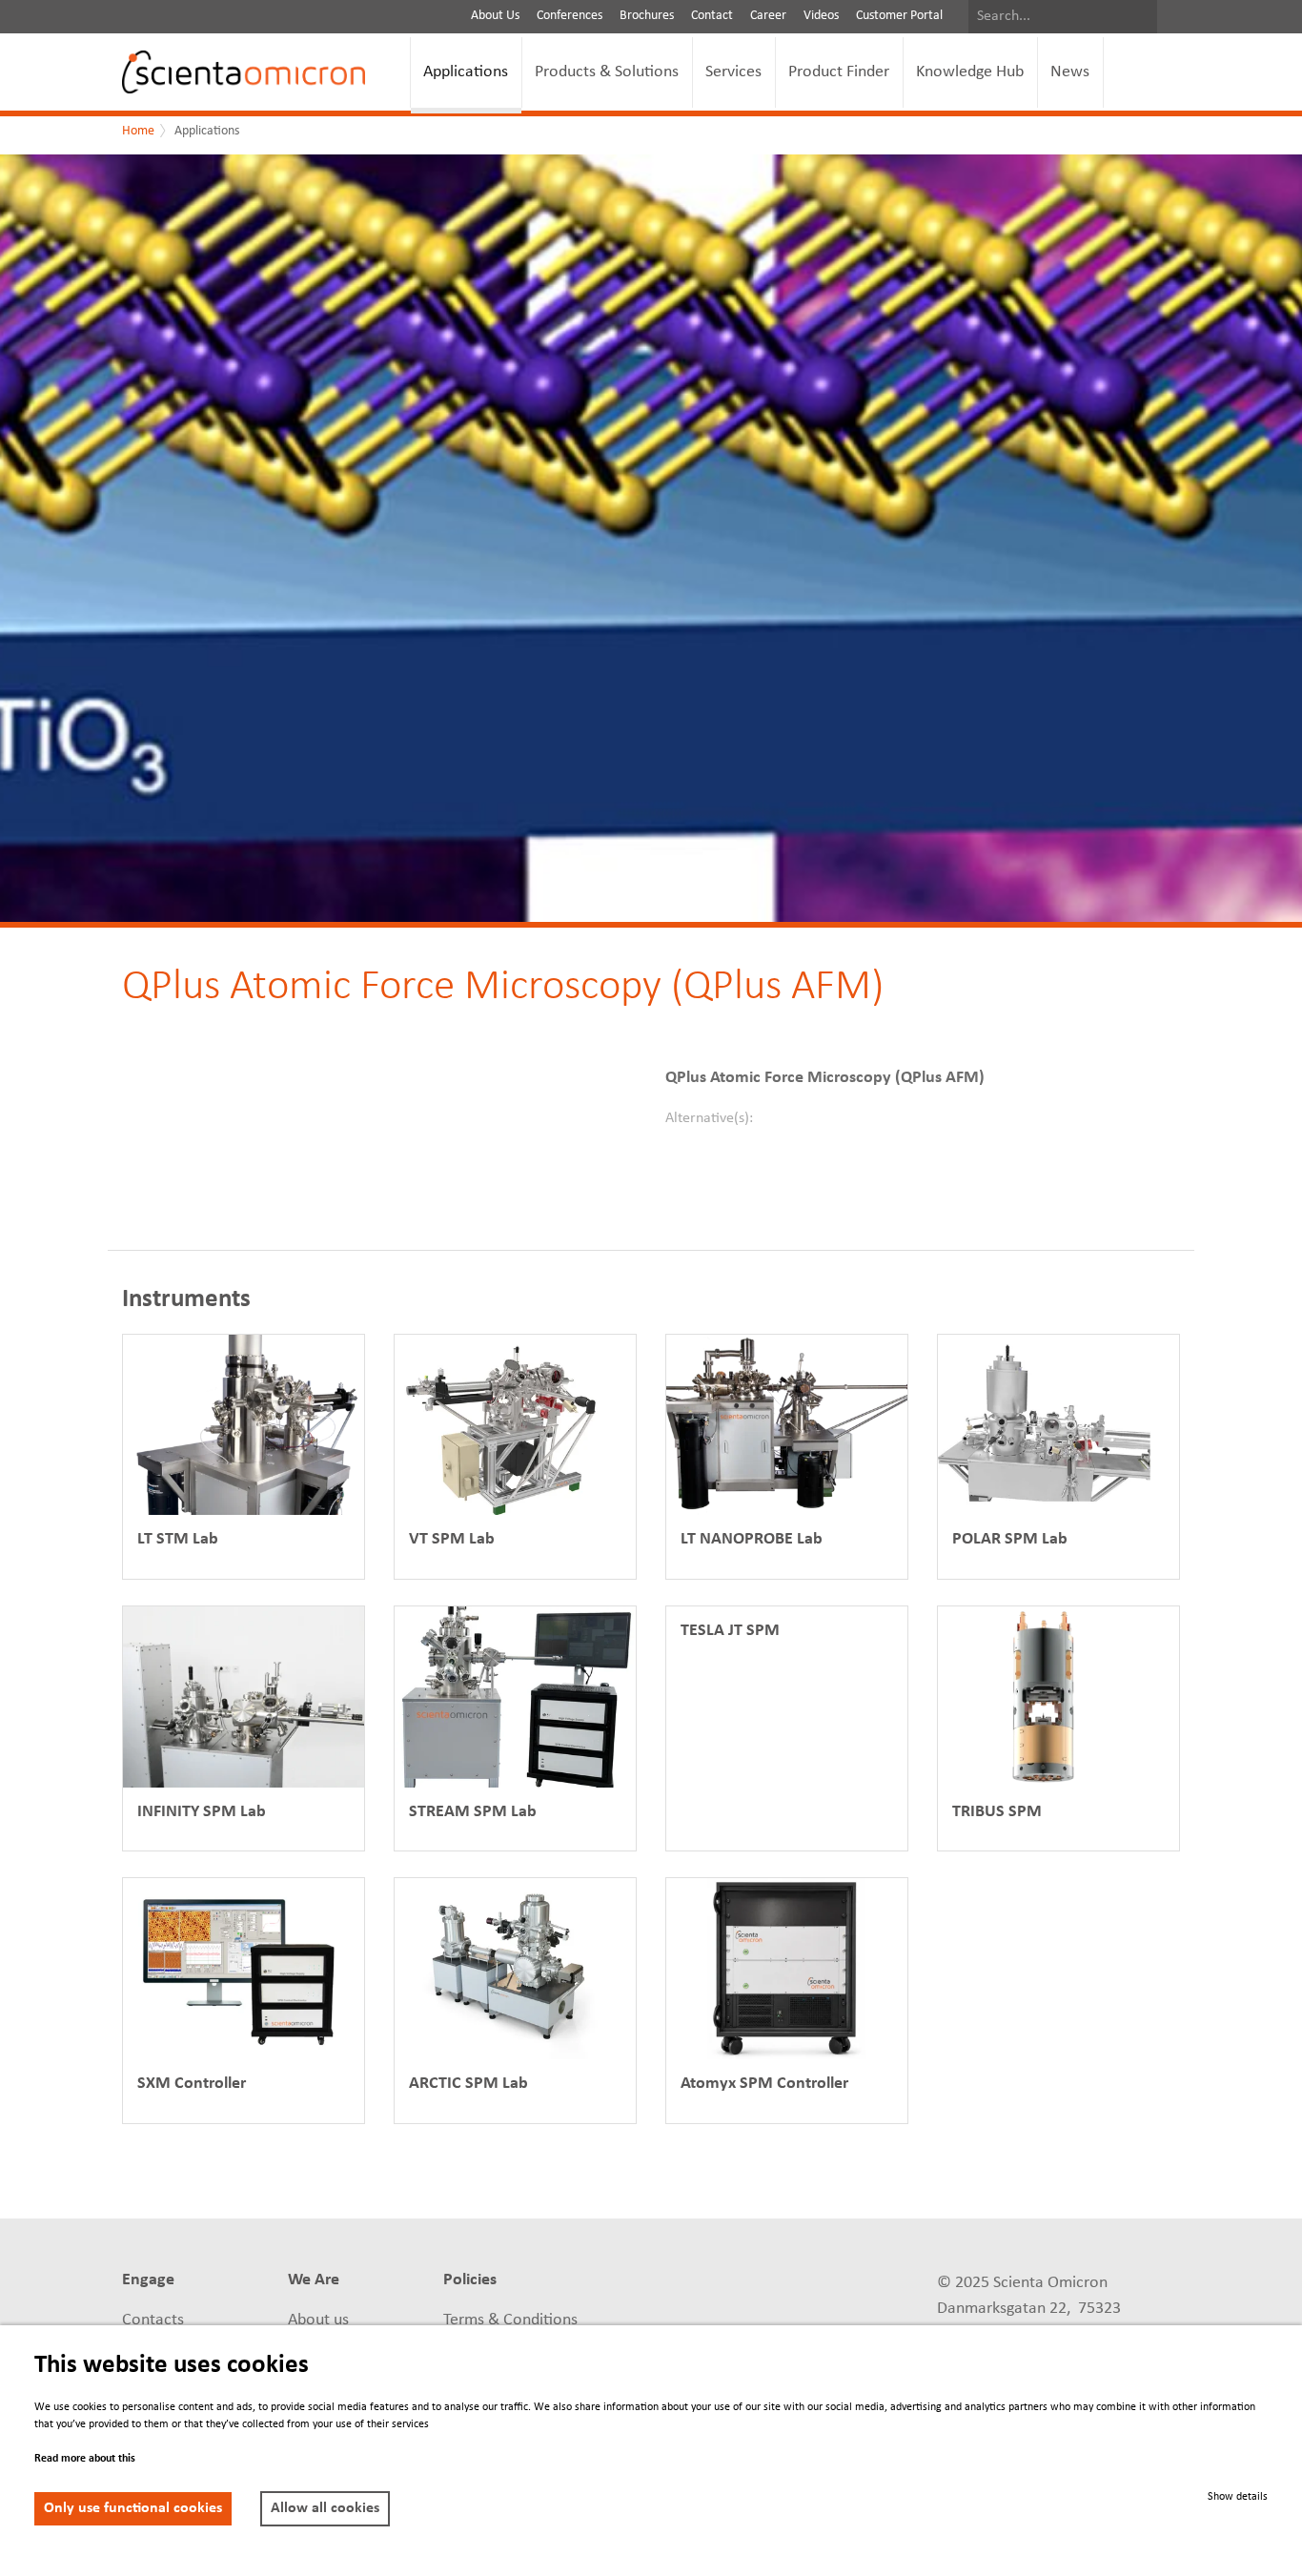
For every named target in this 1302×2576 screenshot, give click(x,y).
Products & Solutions (607, 72)
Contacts (153, 2320)
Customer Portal (899, 16)
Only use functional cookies (133, 2508)
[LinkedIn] (665, 2282)
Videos (821, 16)
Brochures (647, 16)
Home (138, 131)
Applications (466, 72)
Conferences (570, 16)
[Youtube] (806, 2282)
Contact (712, 16)
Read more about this (85, 2459)
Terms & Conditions (510, 2320)
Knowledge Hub (970, 72)
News (1070, 72)
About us (318, 2320)
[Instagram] (806, 2324)
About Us (495, 16)
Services (733, 72)
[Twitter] (665, 2324)
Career (768, 16)
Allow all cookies (325, 2508)
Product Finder (839, 72)
